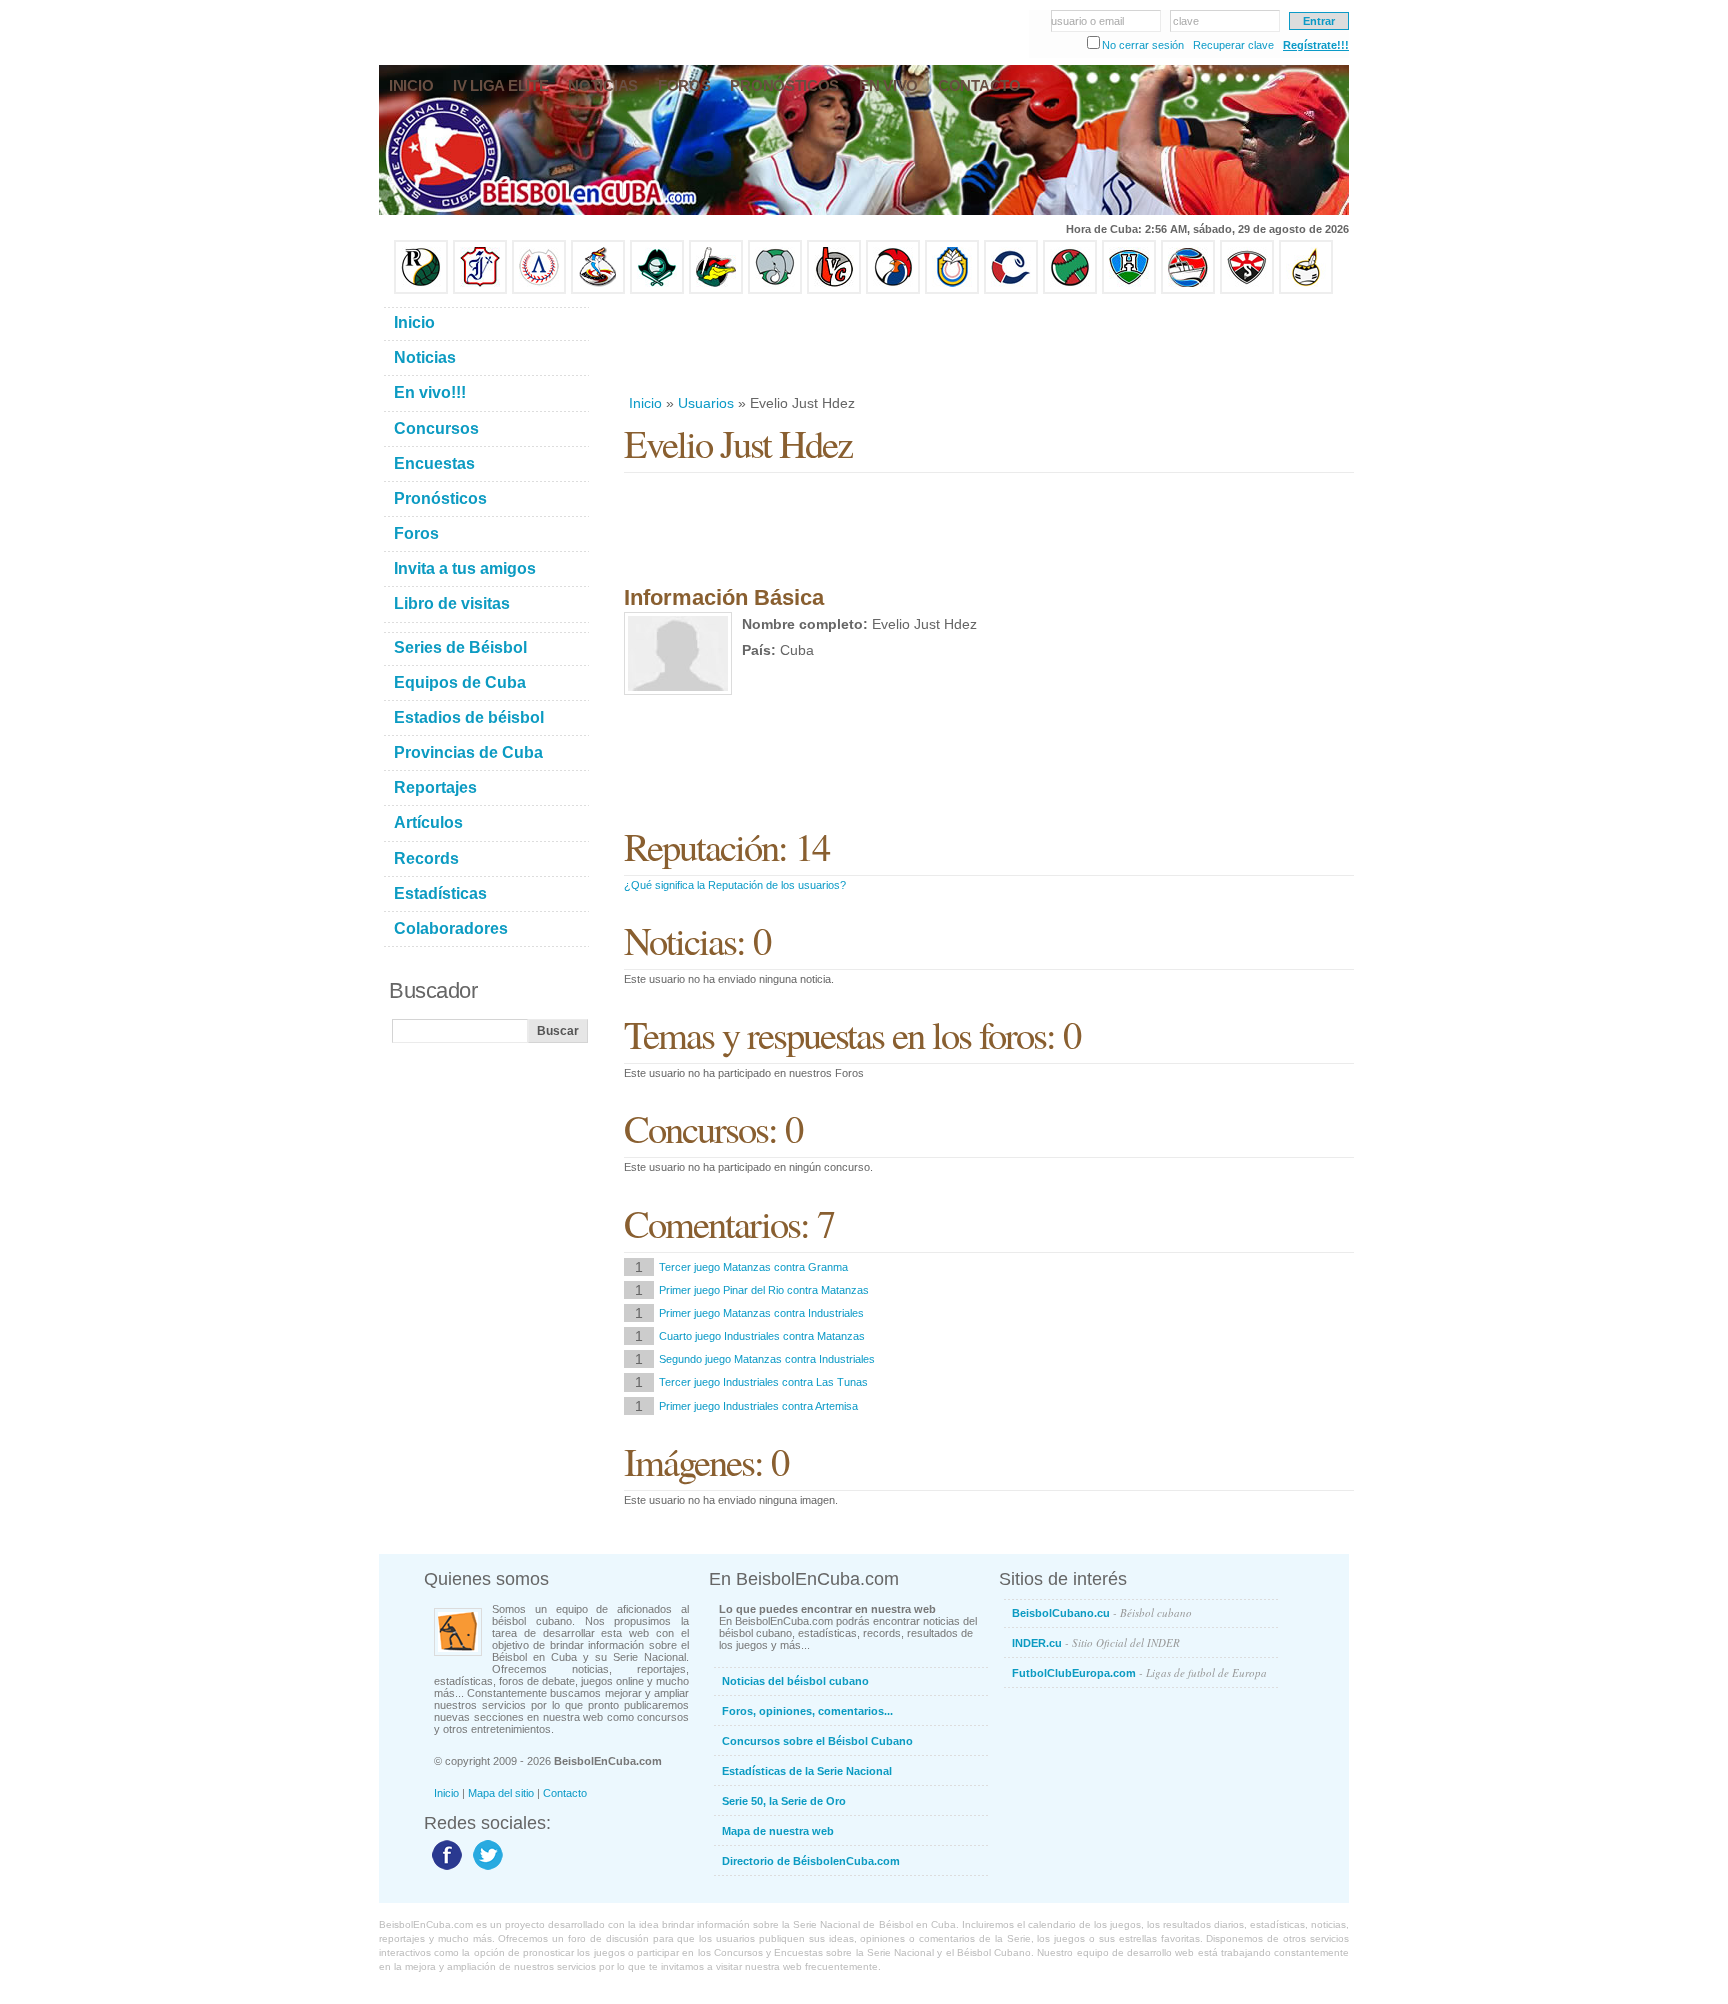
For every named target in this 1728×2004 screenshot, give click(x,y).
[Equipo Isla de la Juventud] (657, 290)
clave (1186, 21)
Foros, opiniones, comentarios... (807, 1711)
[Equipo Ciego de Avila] (952, 290)
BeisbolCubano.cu (1102, 1612)
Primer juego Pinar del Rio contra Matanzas (764, 1290)
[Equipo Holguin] (1129, 290)
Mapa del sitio (501, 1793)
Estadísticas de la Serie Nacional (807, 1771)
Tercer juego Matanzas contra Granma (753, 1267)
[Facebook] (444, 1869)
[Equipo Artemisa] (539, 290)
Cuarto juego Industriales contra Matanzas (762, 1336)
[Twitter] (485, 1869)
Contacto (565, 1793)
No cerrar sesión (1143, 45)
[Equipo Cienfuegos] (775, 290)
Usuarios (706, 403)
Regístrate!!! (1316, 45)
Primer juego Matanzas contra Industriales (761, 1313)
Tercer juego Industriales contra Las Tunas (763, 1382)
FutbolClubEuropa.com (1139, 1672)
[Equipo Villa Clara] (834, 290)
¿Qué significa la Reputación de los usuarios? (735, 885)
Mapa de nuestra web (778, 1831)
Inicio (645, 403)
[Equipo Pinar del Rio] (421, 290)
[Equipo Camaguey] (1011, 290)
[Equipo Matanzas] (716, 290)
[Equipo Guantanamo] (1306, 290)
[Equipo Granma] (1188, 290)
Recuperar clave (1233, 45)
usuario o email (1087, 21)
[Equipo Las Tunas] (1070, 290)
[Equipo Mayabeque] (598, 290)
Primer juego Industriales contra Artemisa (758, 1406)
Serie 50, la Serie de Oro (784, 1801)
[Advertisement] (988, 344)
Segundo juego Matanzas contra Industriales (767, 1359)
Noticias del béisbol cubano (795, 1681)
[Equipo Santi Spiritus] (893, 290)
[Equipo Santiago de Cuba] (1247, 290)
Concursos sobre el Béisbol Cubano (817, 1741)
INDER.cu (1096, 1642)
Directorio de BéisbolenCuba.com (811, 1861)
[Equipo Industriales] (480, 290)
